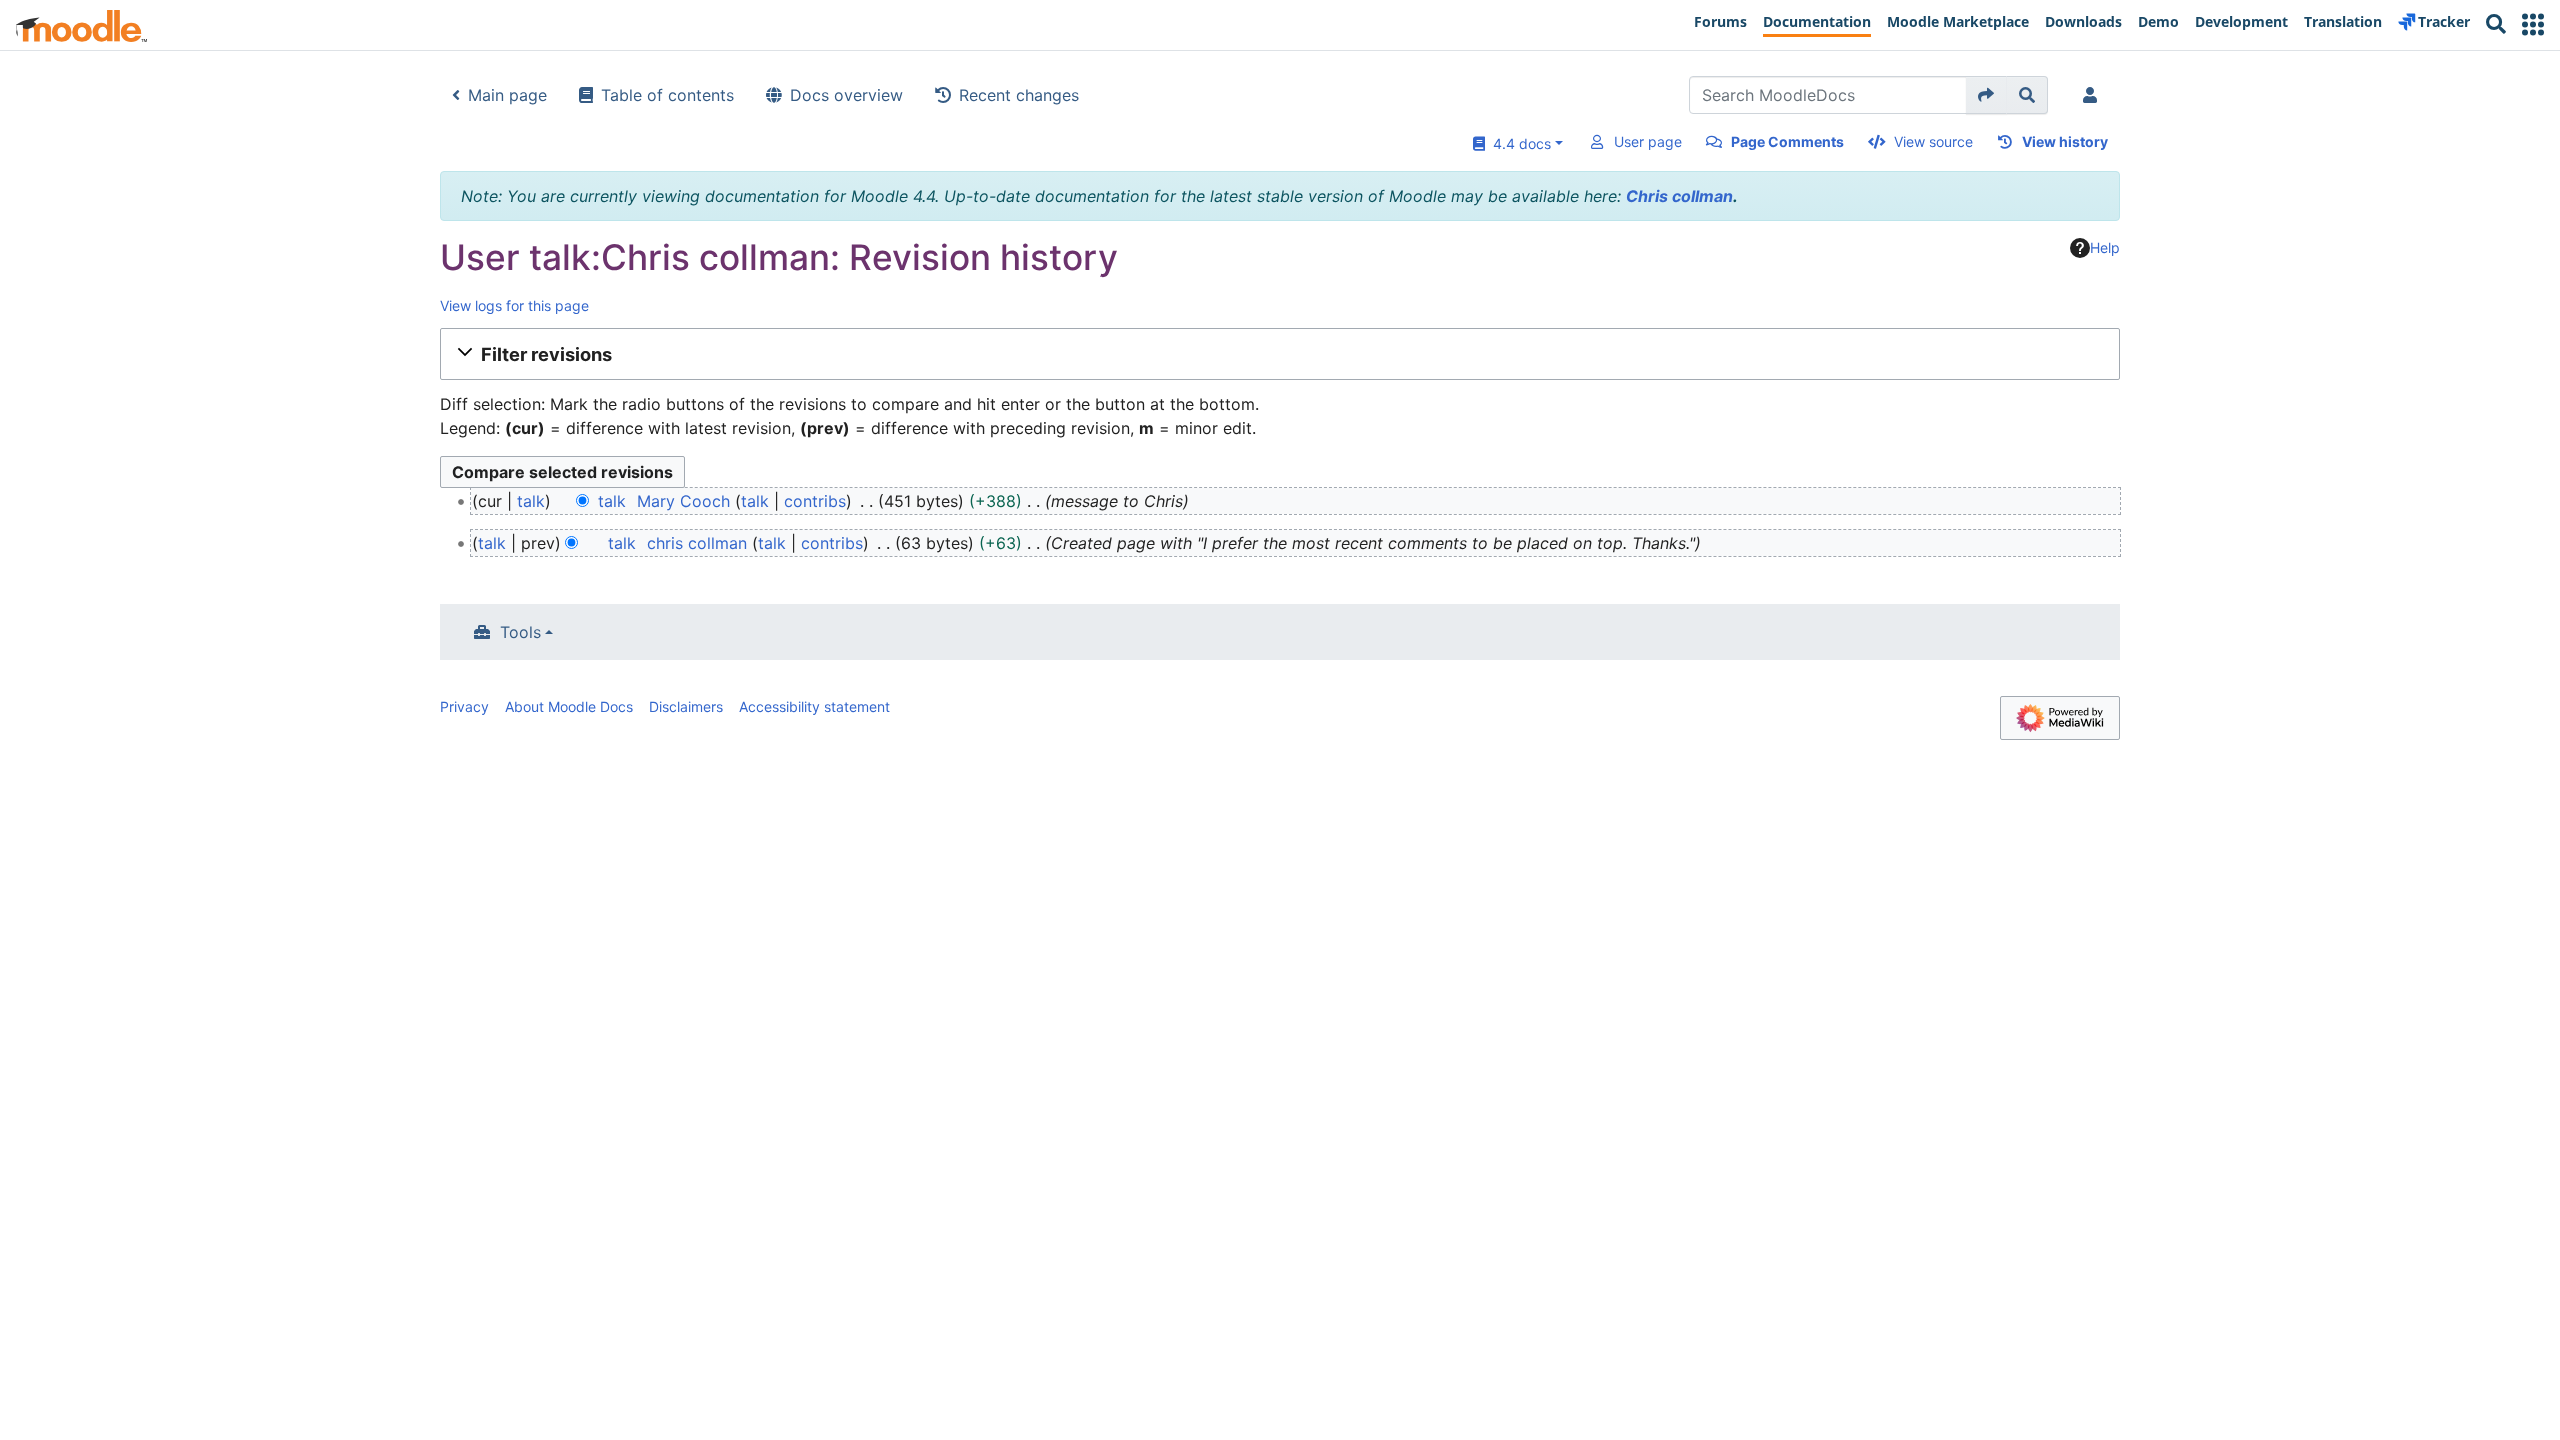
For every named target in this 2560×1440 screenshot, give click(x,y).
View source (1933, 141)
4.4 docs (1518, 143)
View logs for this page (514, 305)
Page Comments (1787, 141)
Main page (507, 95)
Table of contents (667, 95)
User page (1648, 141)
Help (2105, 247)
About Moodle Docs (569, 706)
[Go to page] (1986, 95)
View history (2065, 141)
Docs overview (846, 95)
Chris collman (1679, 196)
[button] (2533, 24)
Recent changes (1019, 95)
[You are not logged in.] (2094, 95)
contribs (815, 501)
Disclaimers (686, 706)
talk (531, 501)
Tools (520, 632)
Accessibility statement (814, 706)
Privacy (464, 706)
